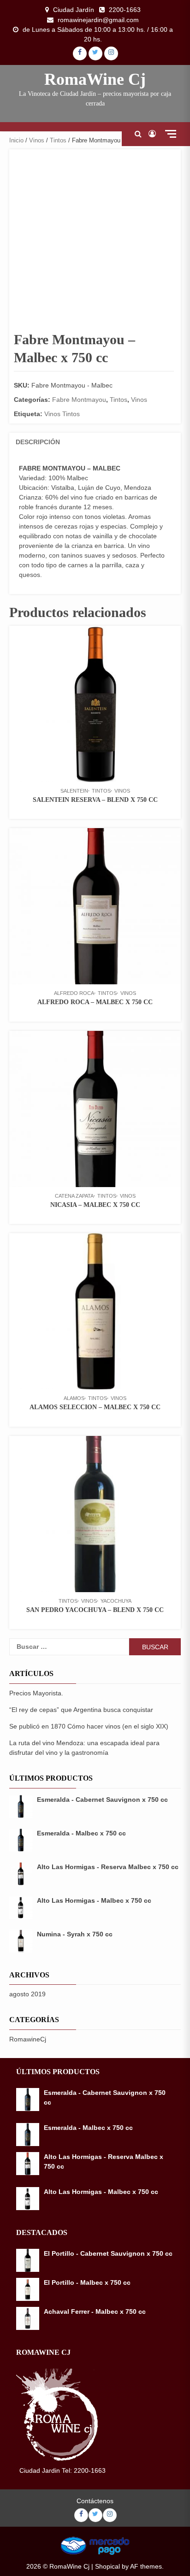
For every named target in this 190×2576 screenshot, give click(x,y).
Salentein (74, 791)
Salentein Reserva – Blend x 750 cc (95, 800)
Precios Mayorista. (36, 1693)
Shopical (107, 2566)
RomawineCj (28, 2039)
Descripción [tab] (38, 442)
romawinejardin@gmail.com (98, 20)
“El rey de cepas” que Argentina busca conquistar (81, 1710)
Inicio (16, 140)
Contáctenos (95, 2501)
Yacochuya (116, 1601)
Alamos (74, 1398)
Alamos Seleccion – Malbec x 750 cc (95, 1407)
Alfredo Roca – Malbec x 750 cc (95, 1002)
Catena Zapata (74, 1196)
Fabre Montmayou (79, 400)
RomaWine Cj (95, 79)
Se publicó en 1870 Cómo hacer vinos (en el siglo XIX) (89, 1726)
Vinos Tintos (62, 414)
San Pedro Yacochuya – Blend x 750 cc (95, 1610)
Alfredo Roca (74, 993)
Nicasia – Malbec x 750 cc (95, 1205)
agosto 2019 (27, 1994)
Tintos (58, 140)
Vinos (37, 140)
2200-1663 (125, 10)
